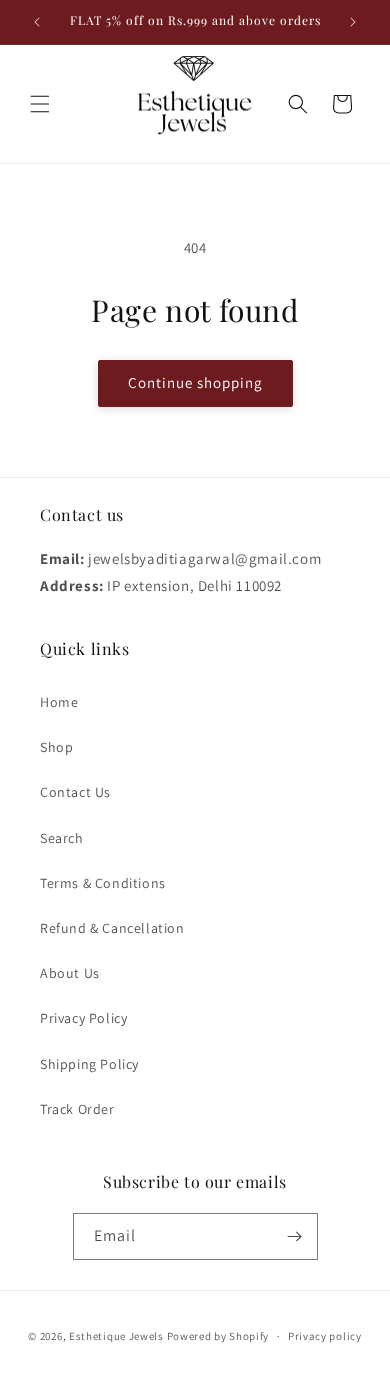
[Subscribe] (295, 1236)
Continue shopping (195, 382)
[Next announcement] (353, 22)
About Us (70, 973)
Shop (56, 747)
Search (62, 838)
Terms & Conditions (103, 883)
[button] (40, 104)
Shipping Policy (89, 1064)
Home (59, 702)
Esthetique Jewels (116, 1336)
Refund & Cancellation (112, 928)
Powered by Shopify (218, 1336)
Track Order (77, 1109)
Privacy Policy (83, 1018)
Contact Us (75, 792)
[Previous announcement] (37, 22)
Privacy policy (325, 1336)
